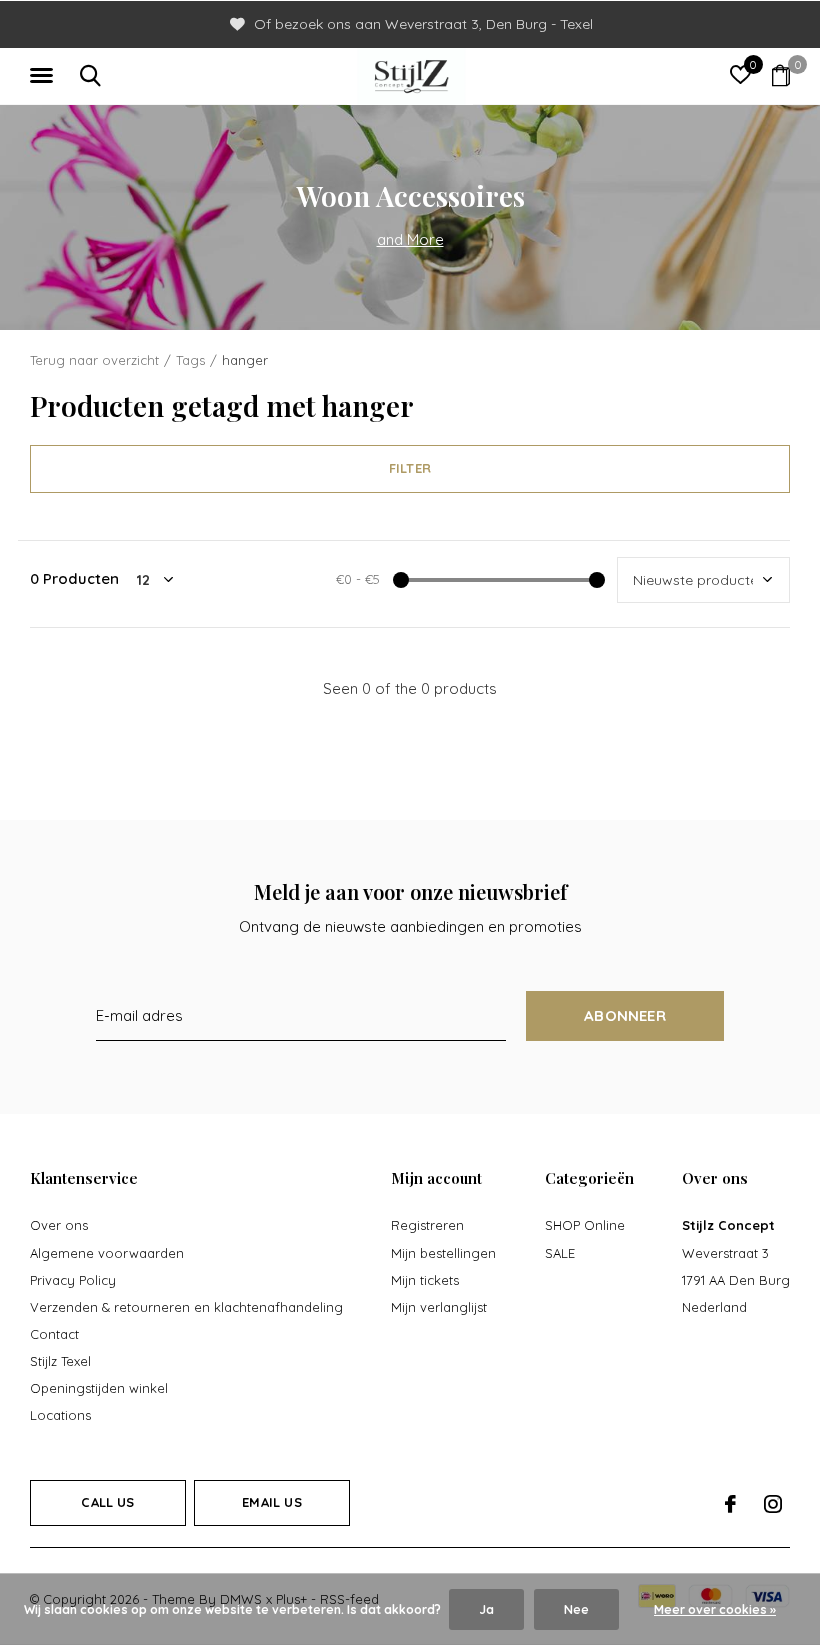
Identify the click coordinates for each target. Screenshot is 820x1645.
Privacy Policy (73, 1280)
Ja (486, 1609)
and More (410, 239)
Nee (576, 1609)
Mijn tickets (425, 1280)
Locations (60, 1415)
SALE (560, 1253)
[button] (45, 76)
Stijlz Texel (60, 1361)
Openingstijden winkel (99, 1388)
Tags (190, 360)
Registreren (427, 1225)
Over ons (59, 1225)
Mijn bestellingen (443, 1253)
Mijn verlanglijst (439, 1307)
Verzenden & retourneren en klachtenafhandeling (186, 1307)
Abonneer (625, 1015)
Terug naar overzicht (94, 360)
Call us (107, 1502)
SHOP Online (585, 1225)
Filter (410, 468)
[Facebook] (730, 1504)
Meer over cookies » (715, 1609)
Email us (271, 1502)
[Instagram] (773, 1504)
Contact (54, 1334)
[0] (781, 75)
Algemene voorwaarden (107, 1253)
